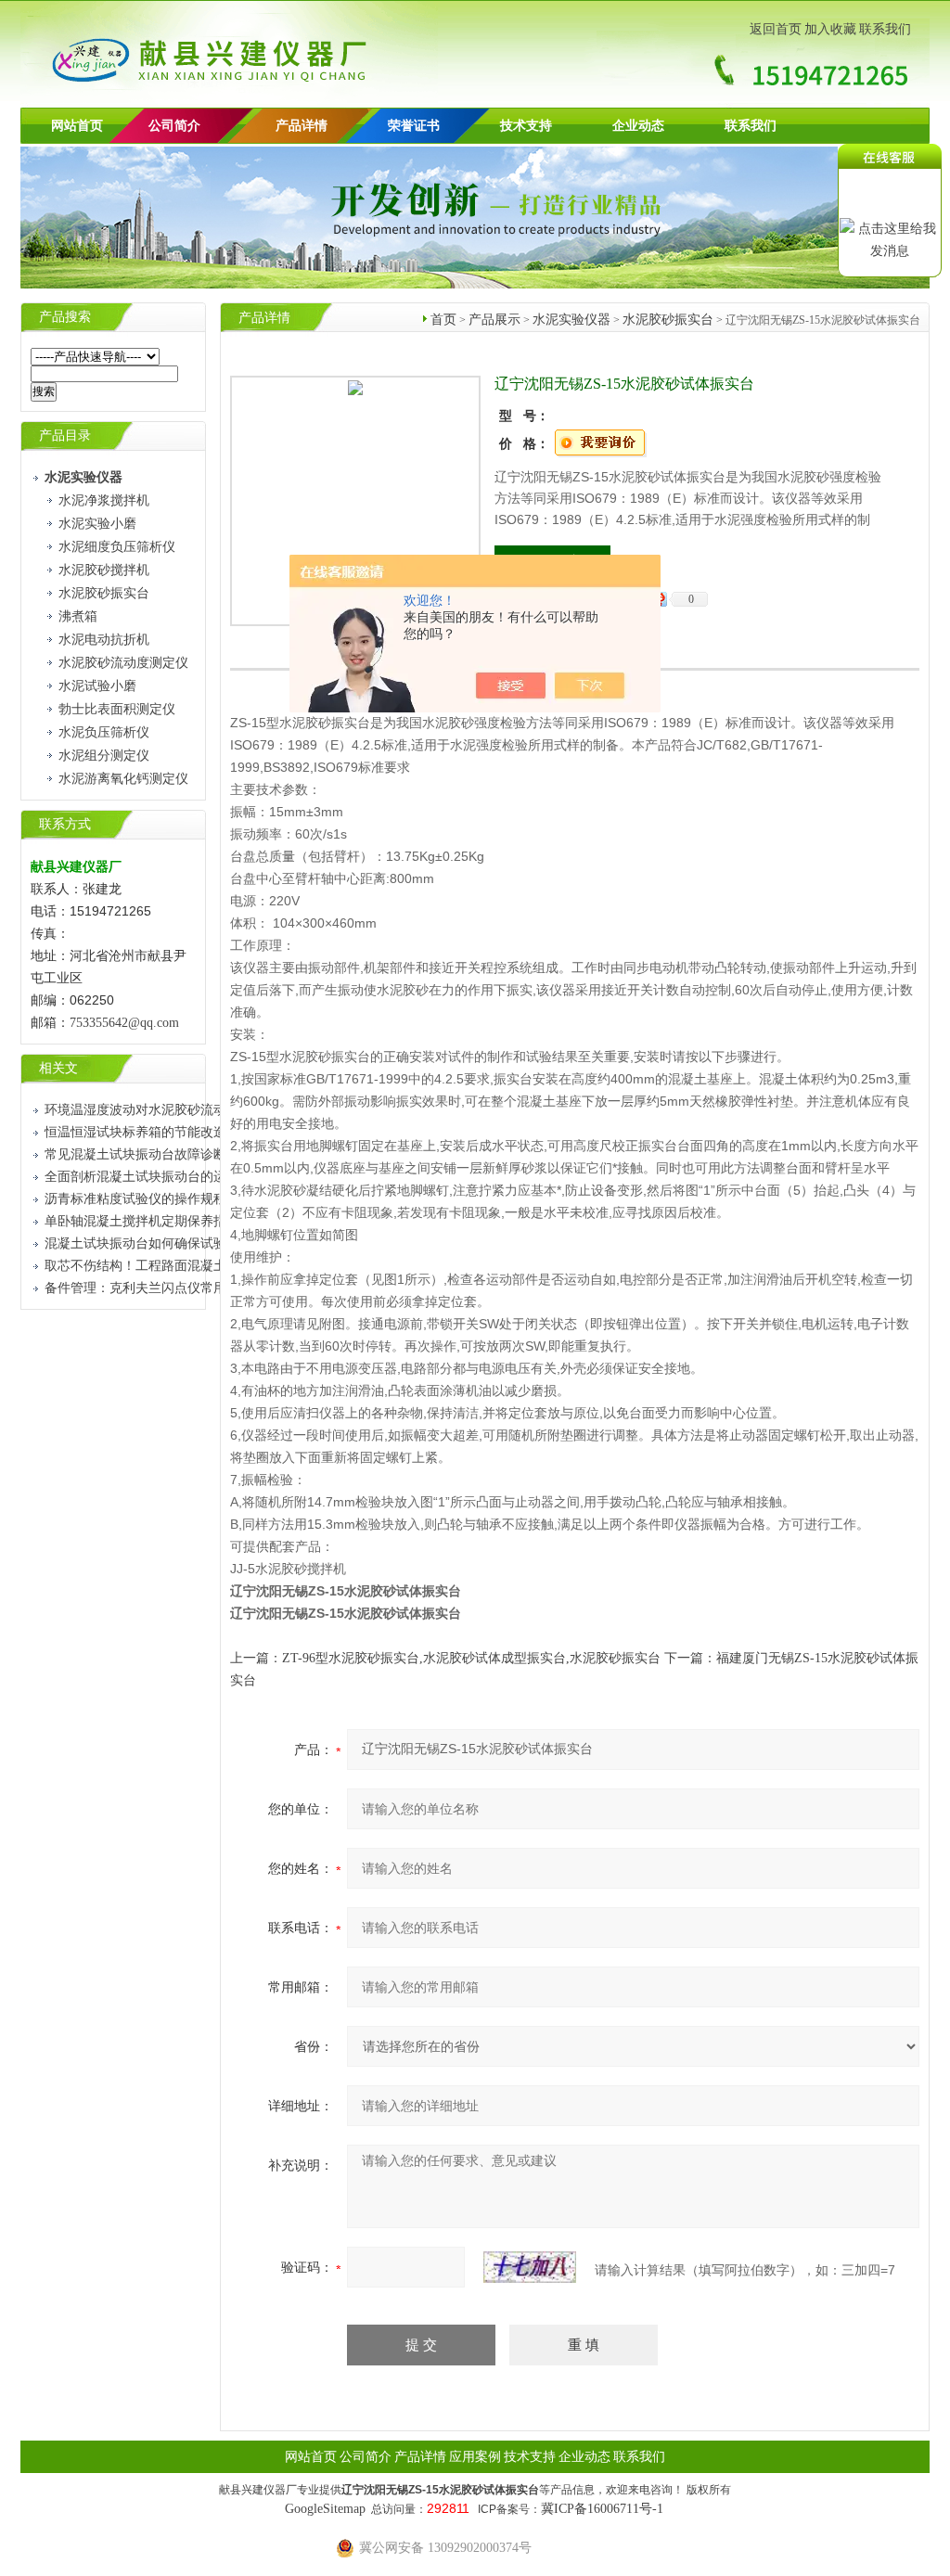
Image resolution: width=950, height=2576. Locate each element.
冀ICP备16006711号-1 (602, 2509)
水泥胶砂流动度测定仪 (123, 663)
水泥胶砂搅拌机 (104, 570)
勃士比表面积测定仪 (117, 709)
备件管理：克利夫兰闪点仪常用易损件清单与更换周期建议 (213, 1288)
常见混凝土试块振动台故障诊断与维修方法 (168, 1154)
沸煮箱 (78, 616)
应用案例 (475, 2457)
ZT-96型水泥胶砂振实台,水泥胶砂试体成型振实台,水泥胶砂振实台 (471, 1658)
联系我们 (885, 29)
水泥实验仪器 (571, 320)
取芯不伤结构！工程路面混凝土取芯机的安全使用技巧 (200, 1266)
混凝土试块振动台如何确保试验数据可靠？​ (168, 1243)
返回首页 (776, 29)
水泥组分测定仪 (104, 756)
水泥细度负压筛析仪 (117, 547)
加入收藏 (830, 29)
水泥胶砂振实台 (104, 593)
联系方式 (65, 824)
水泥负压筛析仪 (104, 732)
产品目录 (65, 436)
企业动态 (638, 126)
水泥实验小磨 (97, 524)
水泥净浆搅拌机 (104, 500)
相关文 (58, 1068)
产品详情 (302, 126)
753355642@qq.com (124, 1023)
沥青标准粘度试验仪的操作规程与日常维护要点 (181, 1199)
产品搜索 (65, 317)
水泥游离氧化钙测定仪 (123, 779)
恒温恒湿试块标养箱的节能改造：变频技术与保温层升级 (207, 1132)
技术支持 (526, 126)
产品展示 (494, 320)
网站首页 (77, 126)
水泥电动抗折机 (104, 640)
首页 (443, 320)
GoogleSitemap (325, 2509)
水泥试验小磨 (97, 686)
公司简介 (366, 2457)
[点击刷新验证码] (530, 2267)
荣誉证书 (414, 126)
